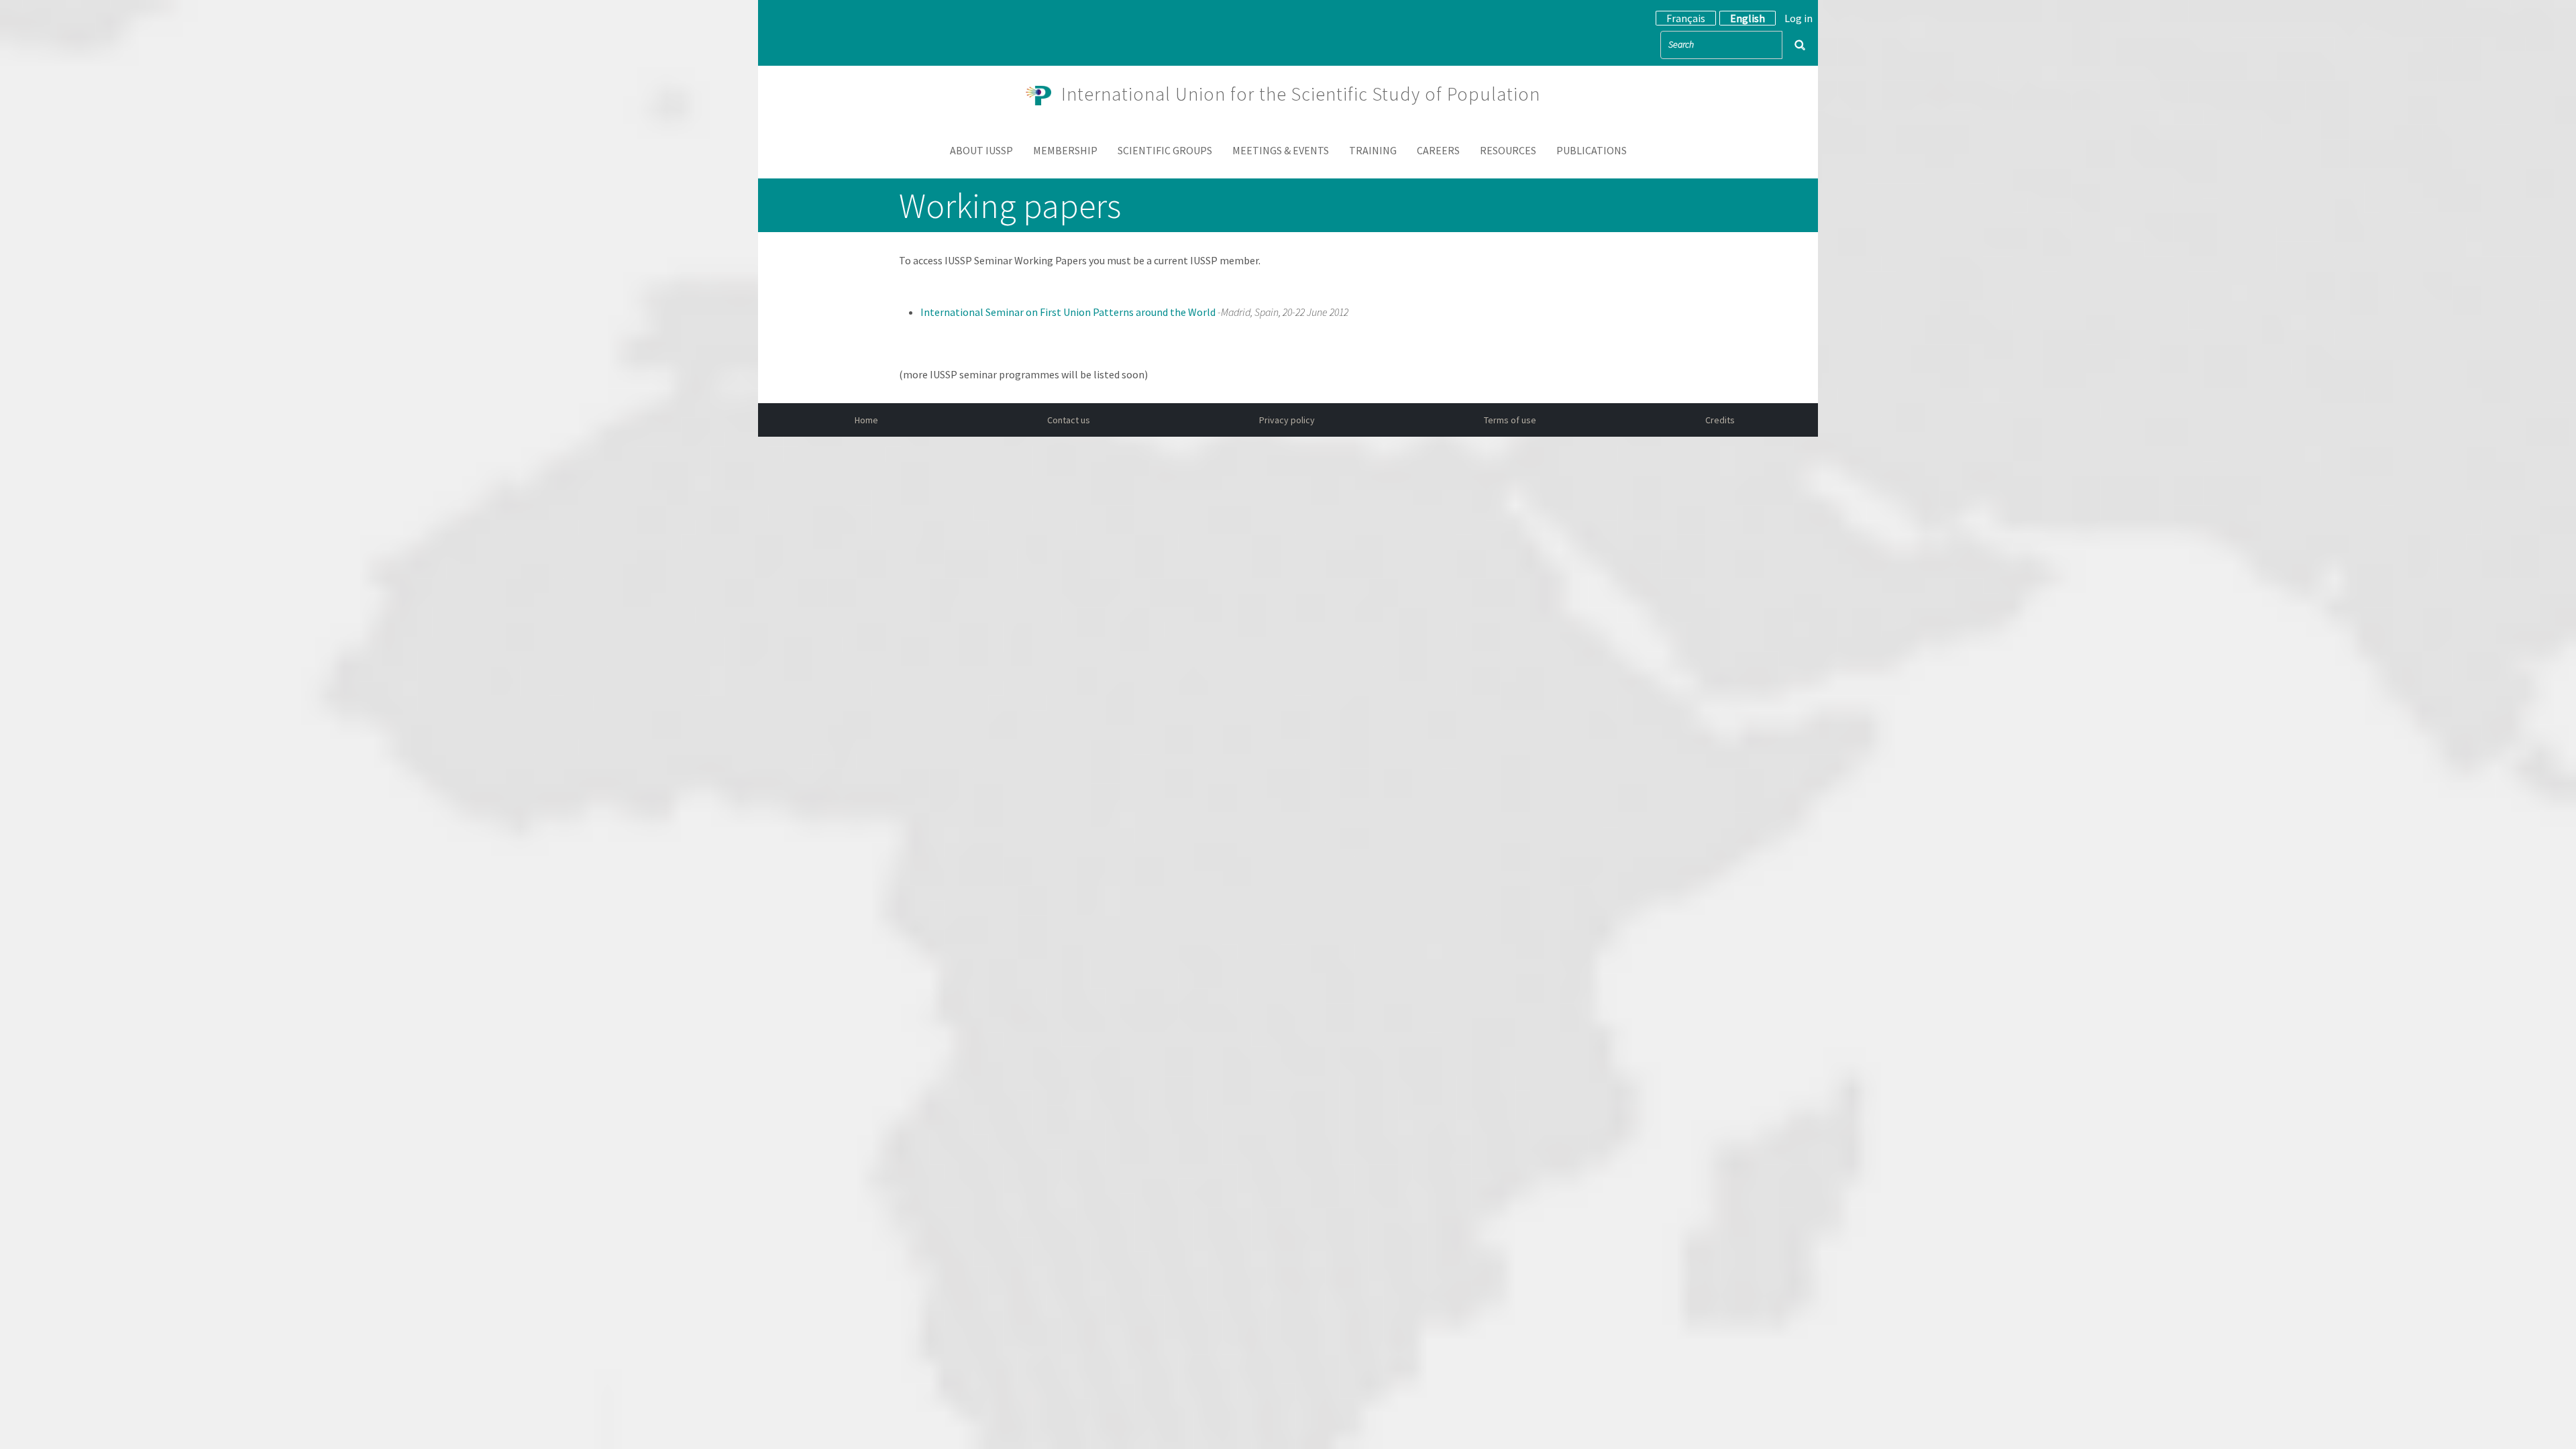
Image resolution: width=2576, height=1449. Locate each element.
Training (1373, 150)
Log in (1799, 18)
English (1748, 18)
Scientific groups (1165, 150)
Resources (1508, 150)
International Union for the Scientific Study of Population (1301, 94)
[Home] (1044, 94)
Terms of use (1510, 420)
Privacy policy (1287, 420)
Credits (1720, 420)
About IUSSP (981, 150)
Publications (1592, 150)
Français (1686, 18)
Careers (1438, 150)
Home (866, 420)
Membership (1065, 150)
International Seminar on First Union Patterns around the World (1069, 312)
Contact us (1069, 420)
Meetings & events (1281, 150)
